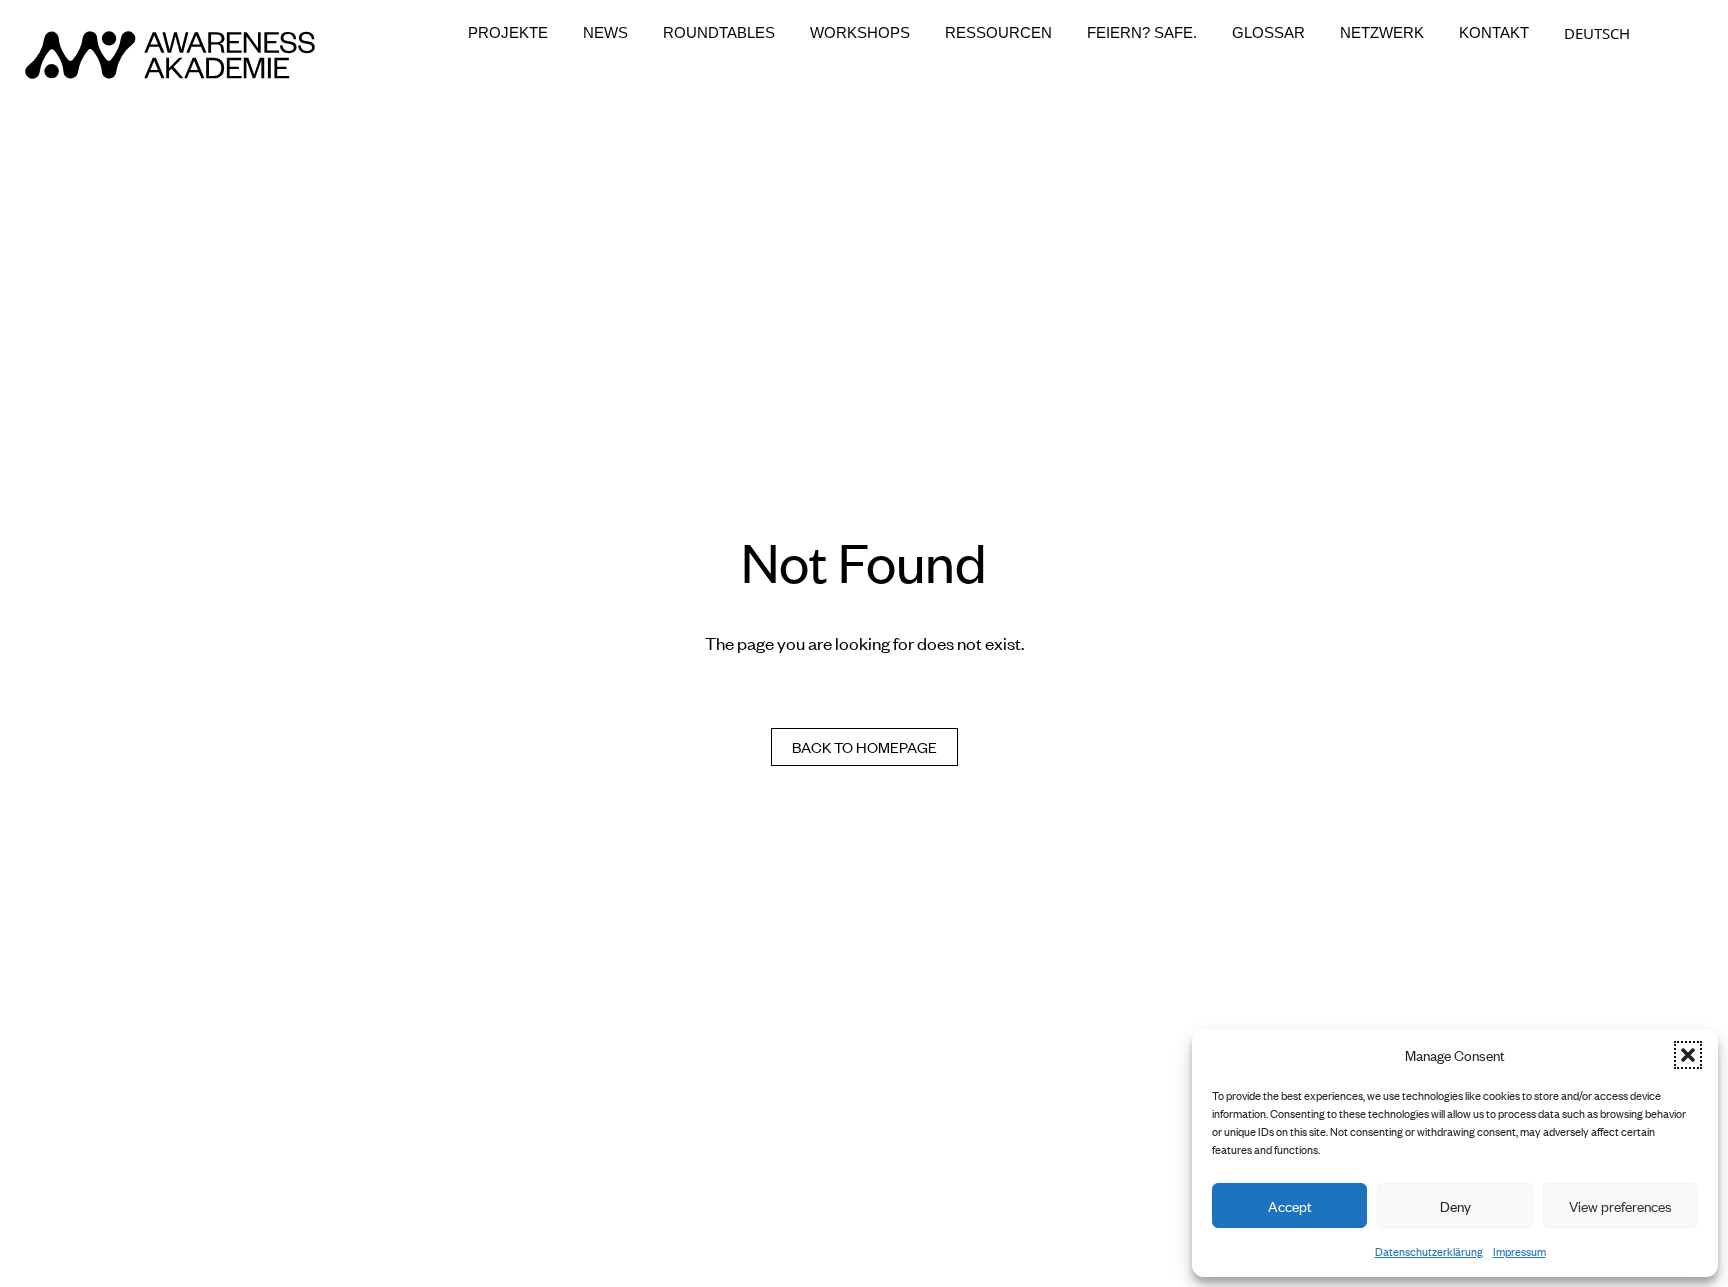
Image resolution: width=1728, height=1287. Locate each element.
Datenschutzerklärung (1429, 1251)
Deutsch (1597, 33)
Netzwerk (1382, 33)
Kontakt (1494, 33)
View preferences (1620, 1205)
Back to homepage (864, 746)
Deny (1455, 1205)
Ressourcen (998, 33)
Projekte (508, 33)
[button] (1688, 1055)
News (605, 33)
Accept (1290, 1205)
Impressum (1519, 1251)
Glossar (1268, 33)
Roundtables (719, 33)
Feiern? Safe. (1142, 33)
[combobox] (1597, 33)
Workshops (860, 33)
